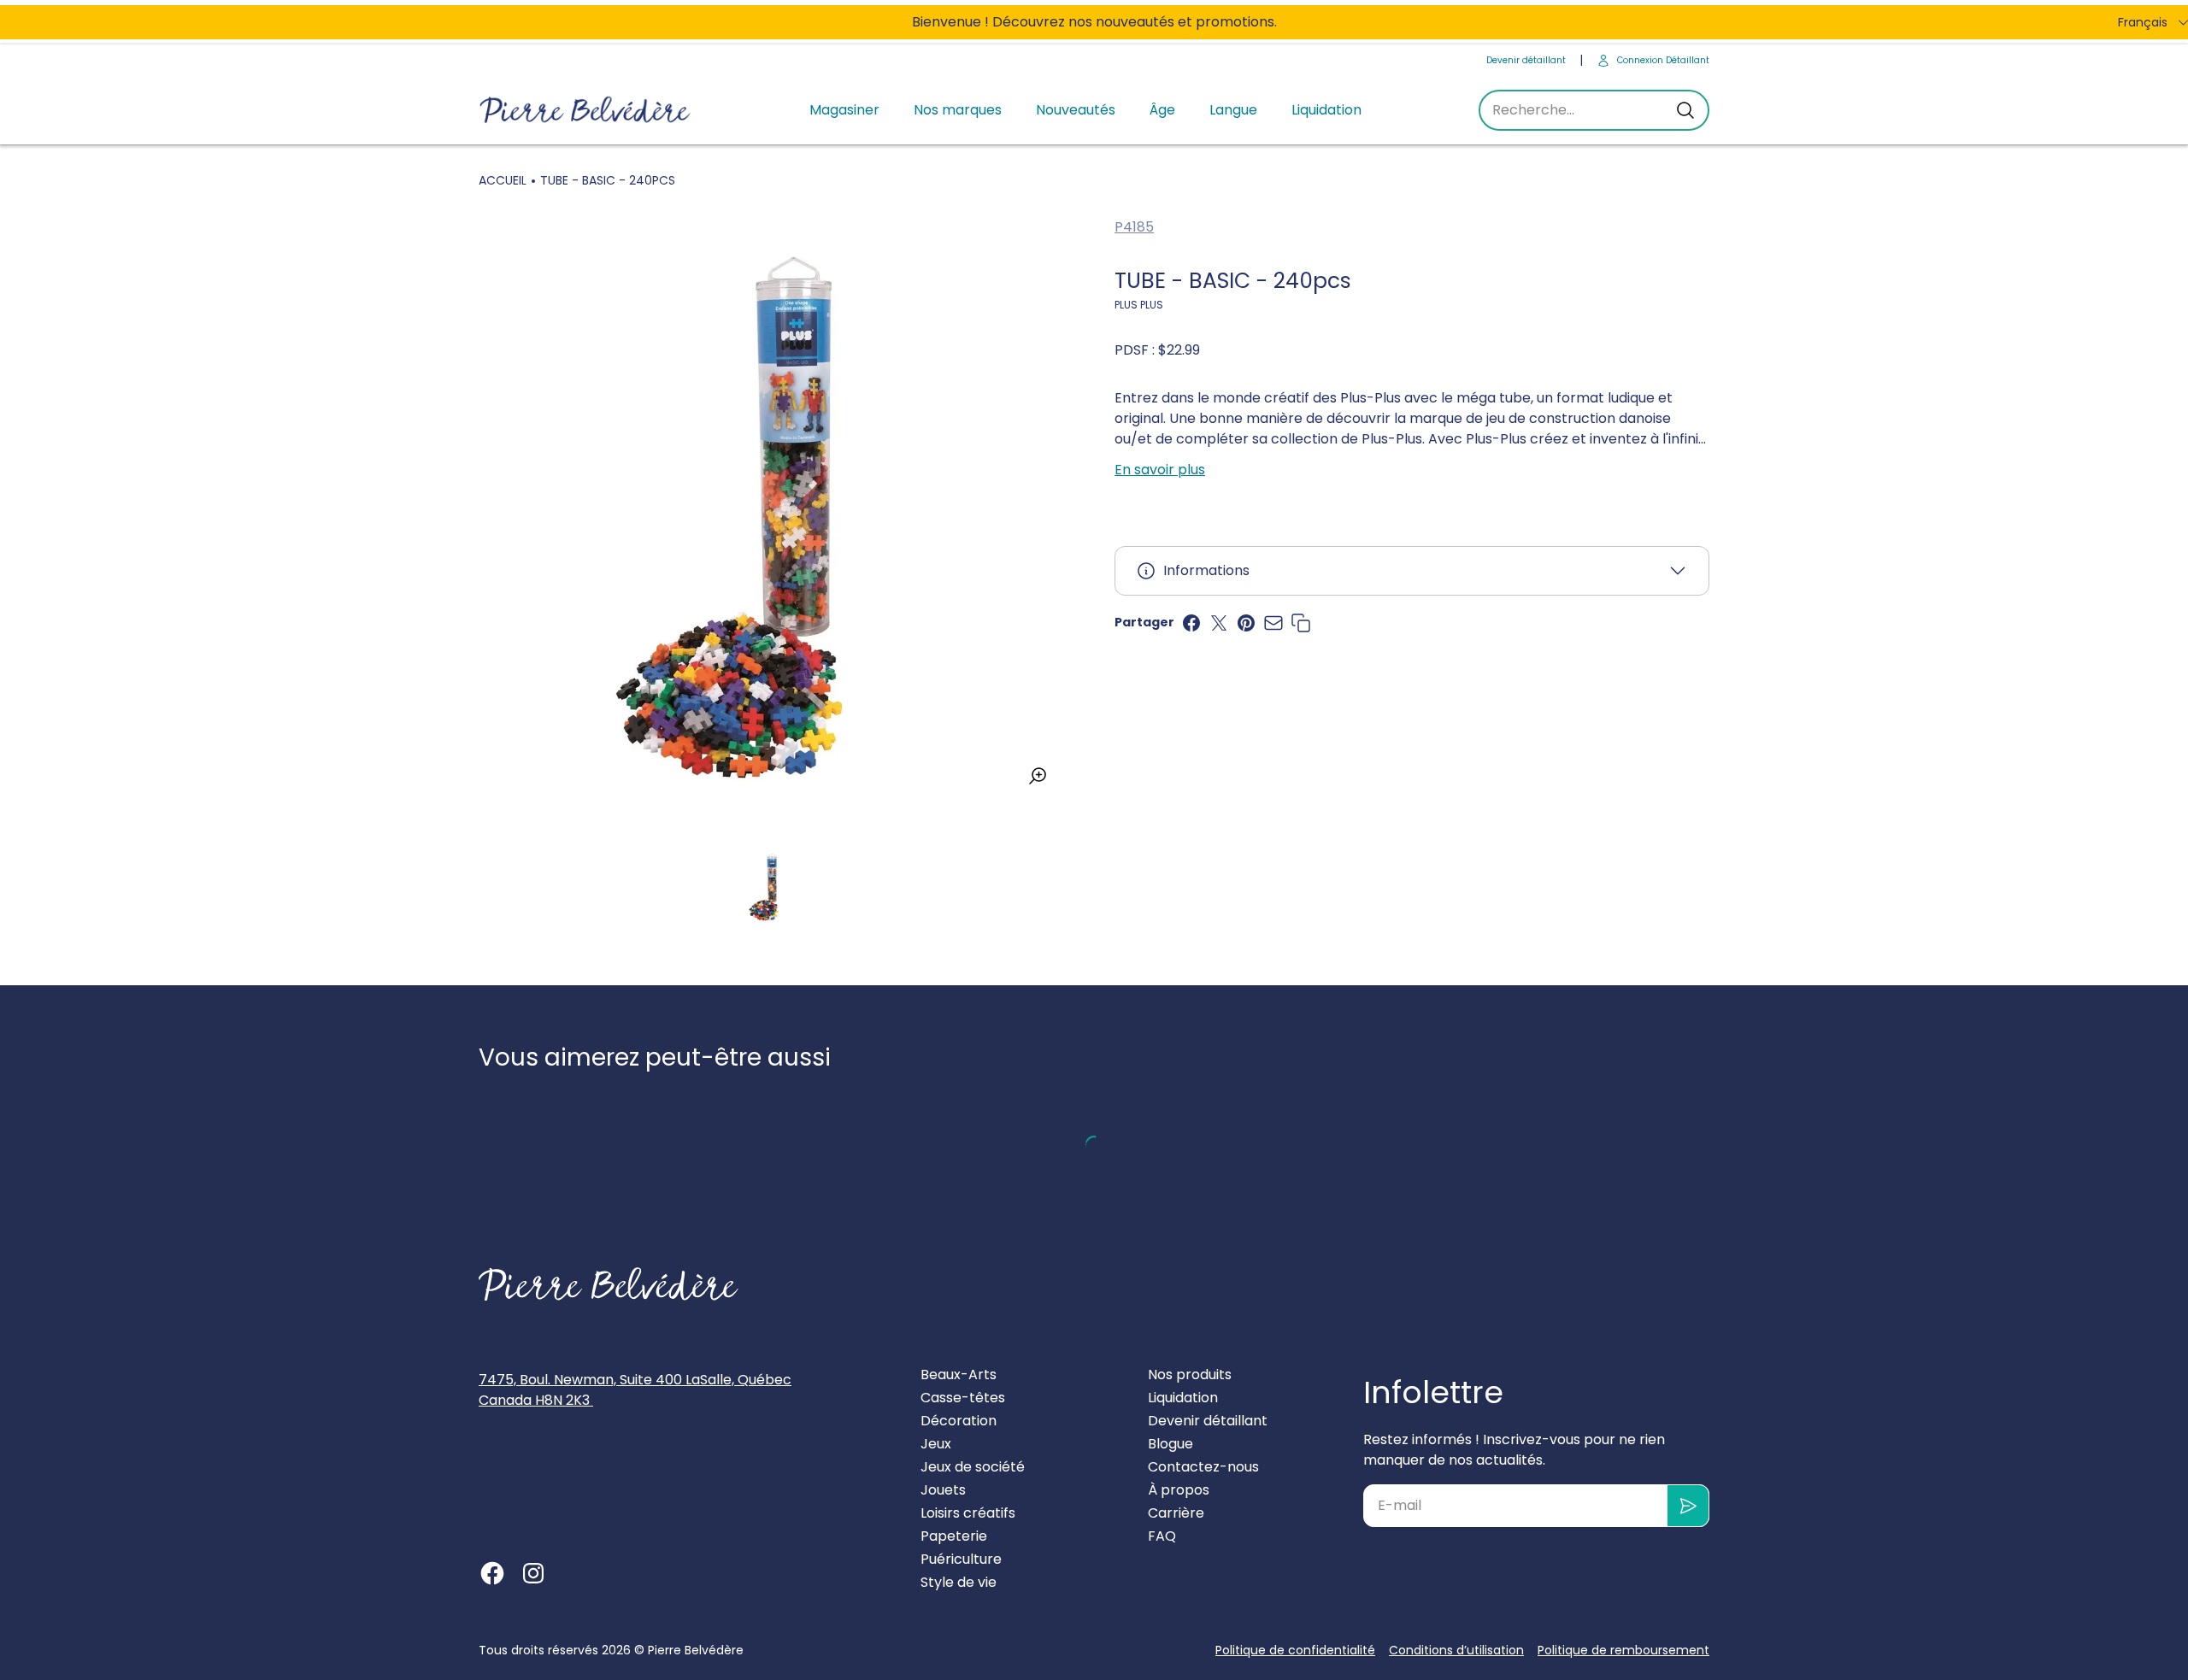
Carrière (1176, 1513)
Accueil (503, 180)
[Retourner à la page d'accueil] (609, 1284)
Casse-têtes (963, 1398)
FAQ (1162, 1536)
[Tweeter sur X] (1219, 623)
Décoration (959, 1421)
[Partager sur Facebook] (1191, 623)
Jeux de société (973, 1467)
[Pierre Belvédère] (585, 111)
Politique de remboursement (1623, 1650)
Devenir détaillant (1526, 60)
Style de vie (959, 1582)
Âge (1162, 110)
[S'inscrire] (1688, 1506)
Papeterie (954, 1536)
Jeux (936, 1444)
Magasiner (844, 110)
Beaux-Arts (959, 1375)
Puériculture (961, 1559)
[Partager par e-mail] (1273, 623)
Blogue (1170, 1444)
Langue (1233, 110)
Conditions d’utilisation (1456, 1650)
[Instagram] (533, 1573)
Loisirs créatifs (968, 1513)
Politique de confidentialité (1295, 1650)
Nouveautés (1076, 110)
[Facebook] (492, 1573)
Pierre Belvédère (696, 1650)
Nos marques (958, 110)
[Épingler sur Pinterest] (1246, 623)
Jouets (943, 1490)
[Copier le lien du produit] (1301, 623)
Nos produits (1190, 1375)
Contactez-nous (1203, 1467)
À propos (1179, 1490)
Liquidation (1326, 110)
